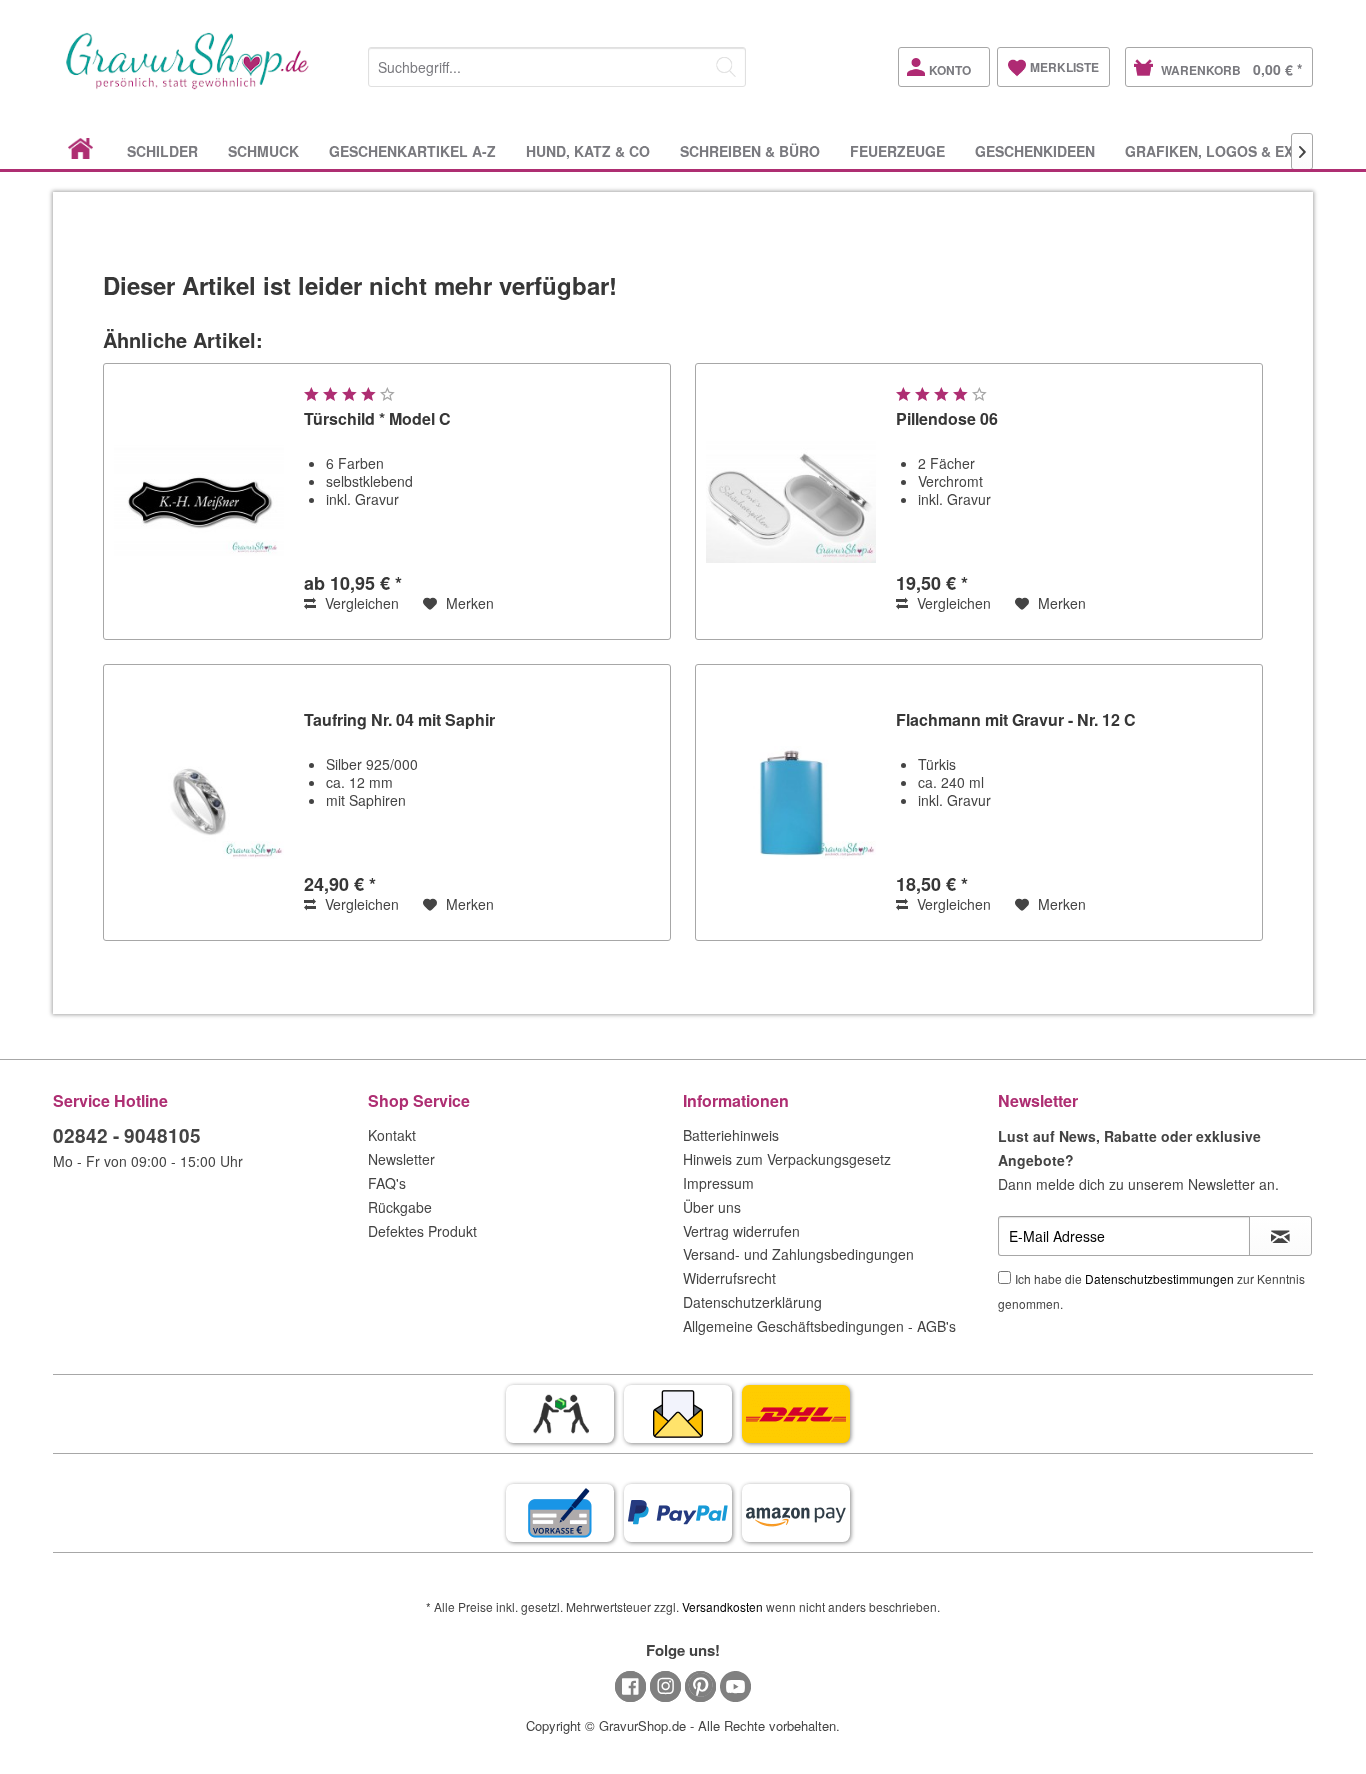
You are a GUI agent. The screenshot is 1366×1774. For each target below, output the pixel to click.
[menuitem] (557, 63)
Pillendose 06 (947, 419)
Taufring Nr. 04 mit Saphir (399, 720)
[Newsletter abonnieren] (1280, 1236)
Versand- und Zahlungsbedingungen (798, 1254)
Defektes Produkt (422, 1231)
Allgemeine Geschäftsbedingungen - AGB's (819, 1326)
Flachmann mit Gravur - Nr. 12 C (1016, 720)
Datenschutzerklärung (752, 1302)
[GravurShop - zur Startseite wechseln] (188, 82)
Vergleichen (360, 603)
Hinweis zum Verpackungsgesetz (787, 1159)
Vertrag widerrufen (741, 1231)
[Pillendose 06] (791, 501)
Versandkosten (722, 1606)
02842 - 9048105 (127, 1135)
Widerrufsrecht (729, 1278)
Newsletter (401, 1159)
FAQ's (387, 1183)
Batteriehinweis (731, 1135)
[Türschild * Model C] (199, 501)
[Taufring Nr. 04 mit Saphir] (199, 802)
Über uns (712, 1207)
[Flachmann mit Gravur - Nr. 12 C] (791, 802)
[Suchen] (726, 67)
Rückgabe (400, 1207)
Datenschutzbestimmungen (1159, 1278)
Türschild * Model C (377, 419)
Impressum (718, 1183)
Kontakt (392, 1135)
